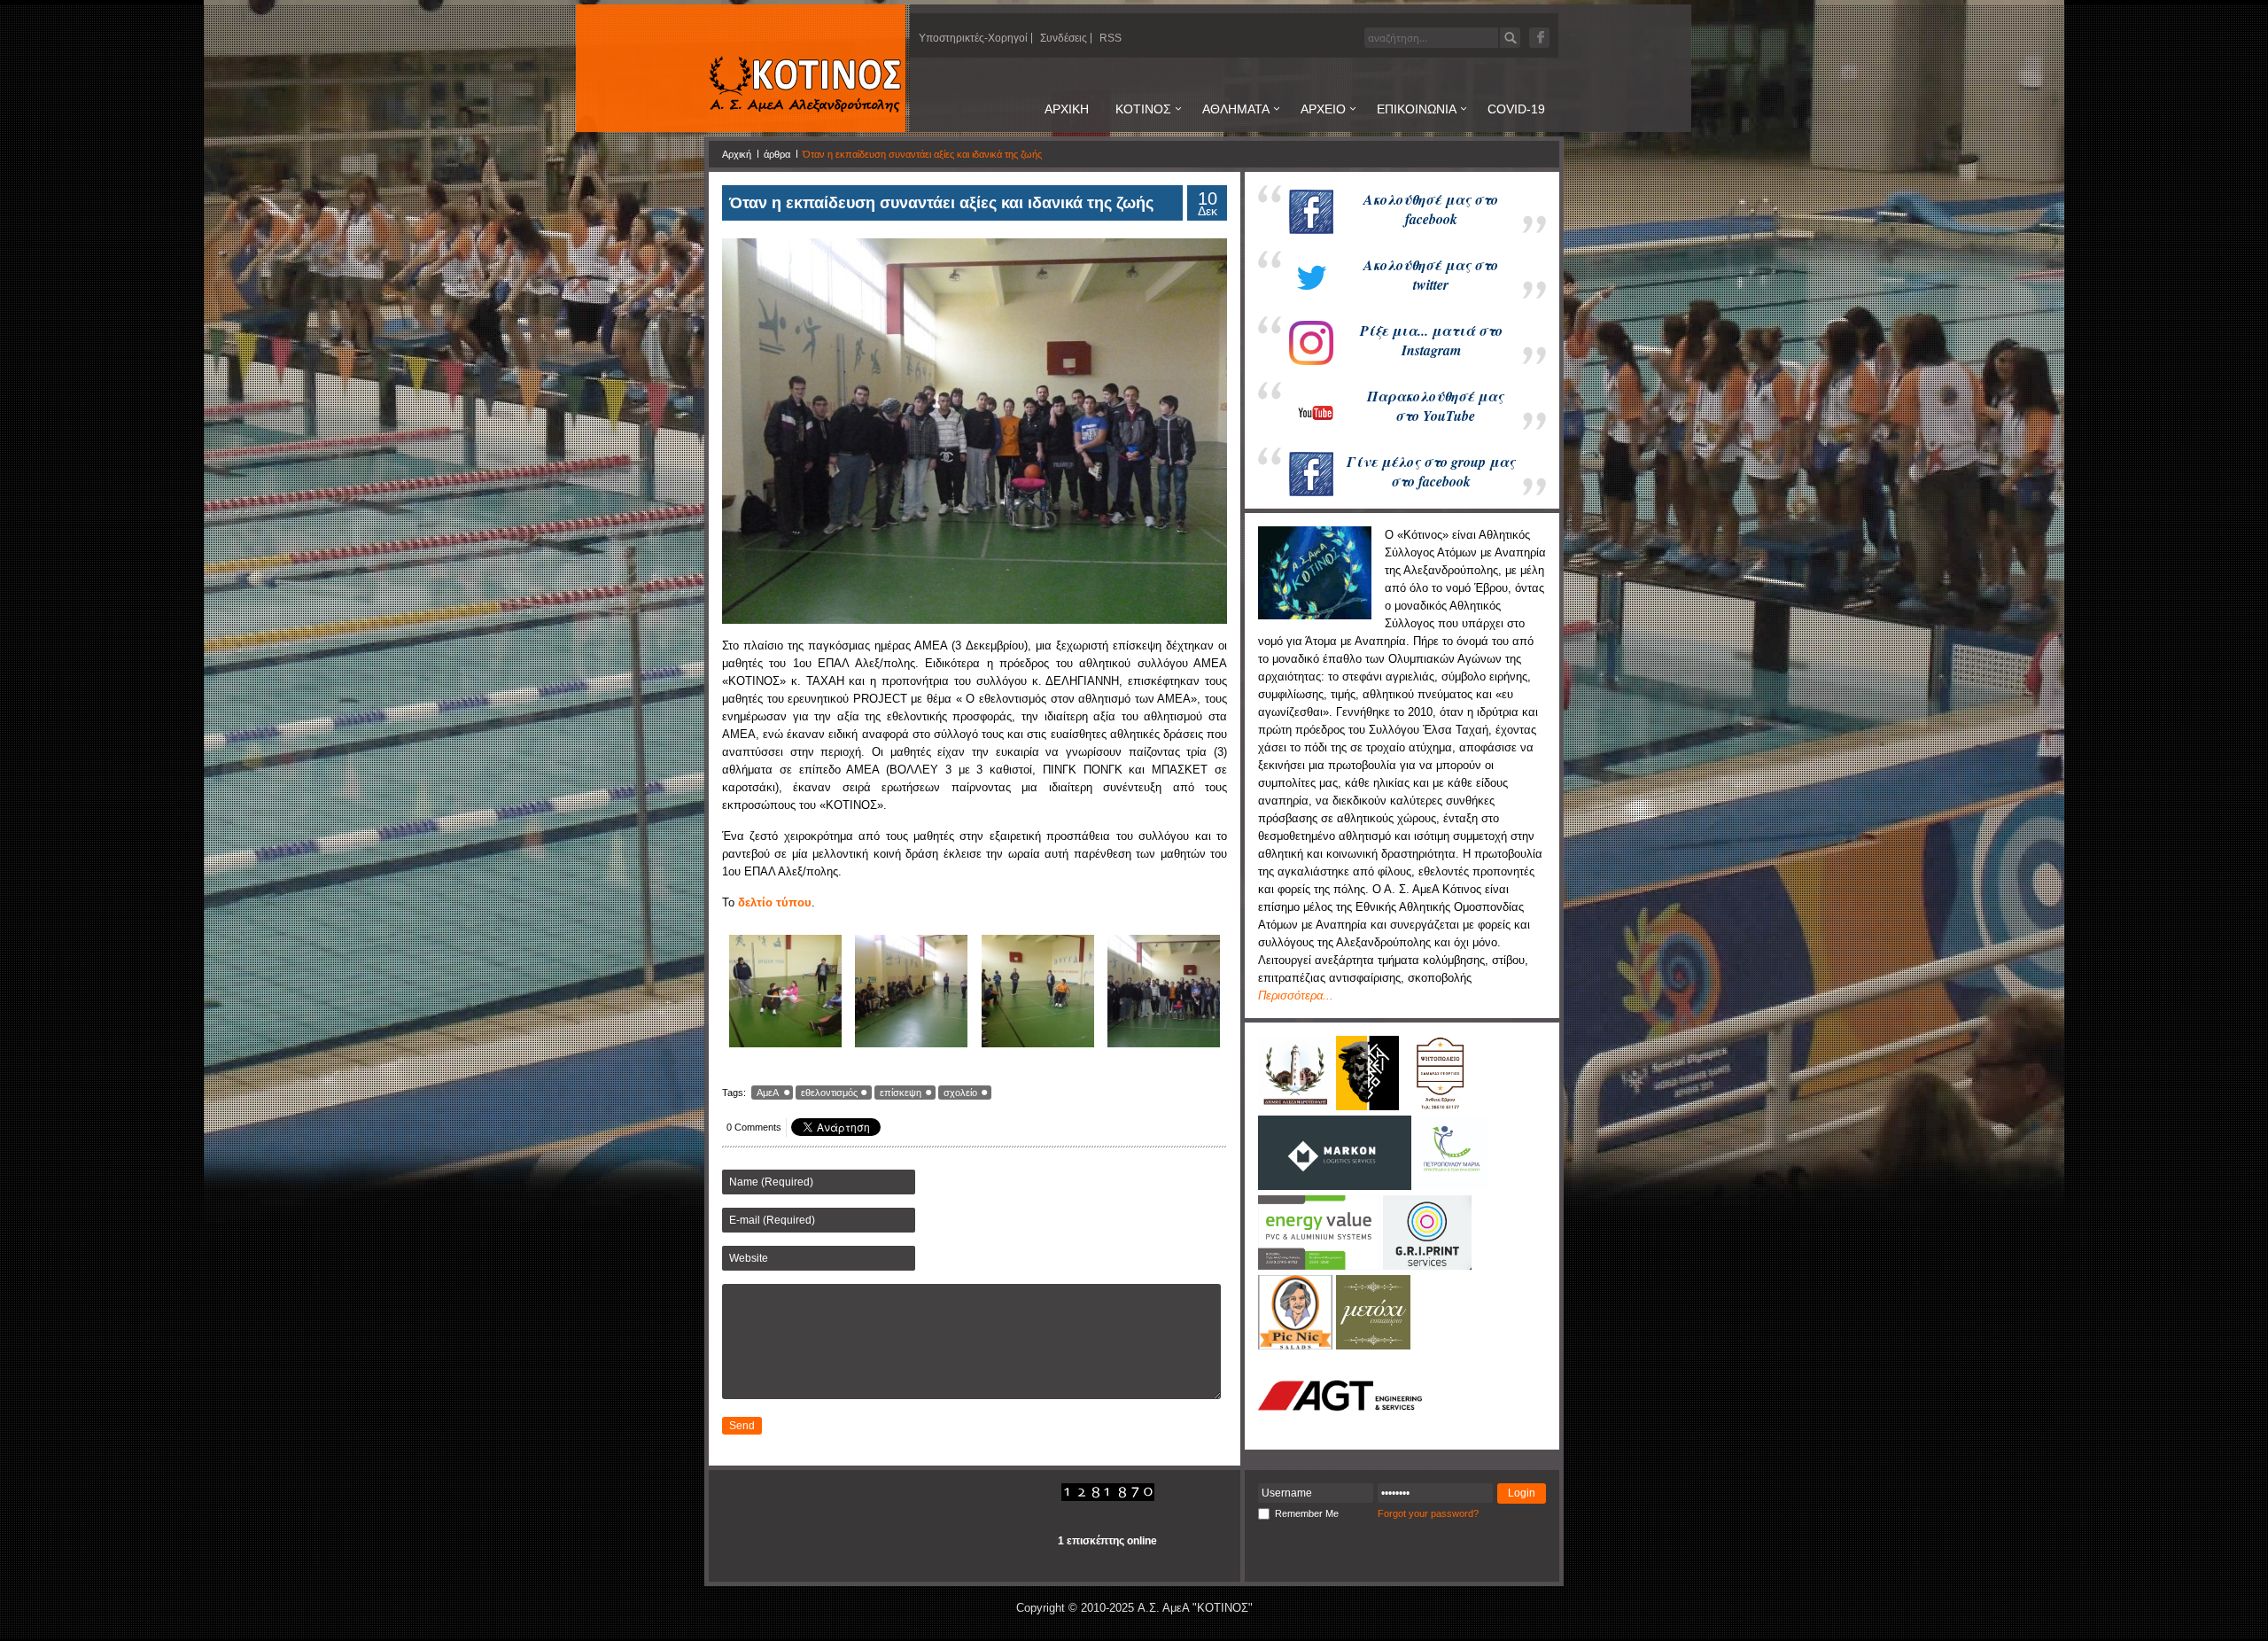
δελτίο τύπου (775, 902)
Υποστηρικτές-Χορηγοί (973, 38)
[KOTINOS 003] (912, 992)
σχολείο (960, 1093)
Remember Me (1307, 1513)
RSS (1111, 38)
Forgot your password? (1428, 1513)
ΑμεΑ (768, 1093)
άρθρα (777, 154)
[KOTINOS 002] (785, 992)
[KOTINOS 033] (1038, 992)
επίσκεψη (901, 1093)
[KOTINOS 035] (1165, 992)
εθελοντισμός (829, 1093)
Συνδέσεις (1064, 38)
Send (742, 1426)
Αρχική (737, 154)
